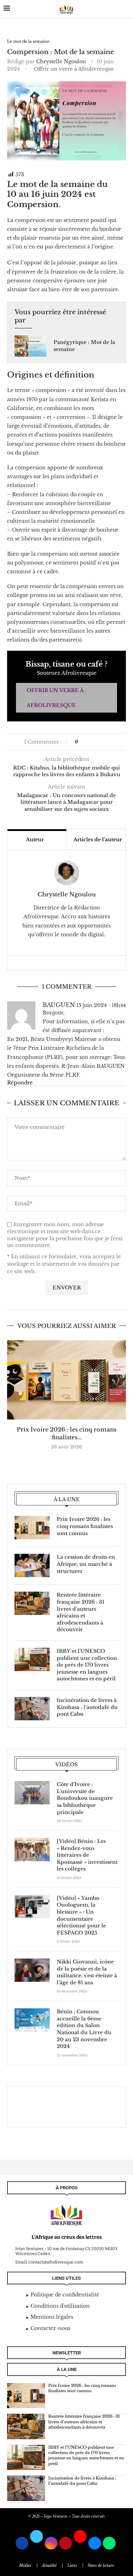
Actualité (49, 2566)
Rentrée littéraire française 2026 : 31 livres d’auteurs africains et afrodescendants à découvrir (81, 1612)
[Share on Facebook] (87, 742)
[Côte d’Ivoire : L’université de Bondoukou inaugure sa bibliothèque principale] (32, 1793)
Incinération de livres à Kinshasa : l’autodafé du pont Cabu (87, 1707)
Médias (25, 2566)
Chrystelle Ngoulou (61, 62)
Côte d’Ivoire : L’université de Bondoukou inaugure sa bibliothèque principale (85, 1798)
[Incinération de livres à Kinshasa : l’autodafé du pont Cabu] (32, 1709)
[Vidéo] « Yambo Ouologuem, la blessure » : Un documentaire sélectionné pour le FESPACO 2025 (81, 1915)
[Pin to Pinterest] (98, 742)
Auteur (35, 839)
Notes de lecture (101, 2566)
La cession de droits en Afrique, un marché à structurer (86, 1564)
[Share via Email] (105, 742)
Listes (72, 2566)
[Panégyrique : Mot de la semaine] (31, 346)
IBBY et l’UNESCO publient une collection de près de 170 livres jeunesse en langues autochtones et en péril (87, 1665)
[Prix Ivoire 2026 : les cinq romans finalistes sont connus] (66, 1380)
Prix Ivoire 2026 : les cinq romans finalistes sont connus (85, 1526)
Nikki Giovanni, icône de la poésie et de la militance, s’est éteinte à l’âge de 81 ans (87, 1972)
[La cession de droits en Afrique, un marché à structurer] (32, 1565)
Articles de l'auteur (98, 839)
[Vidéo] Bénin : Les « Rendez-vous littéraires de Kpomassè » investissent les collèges (87, 1855)
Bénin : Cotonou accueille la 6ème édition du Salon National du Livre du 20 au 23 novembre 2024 (84, 2029)
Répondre (20, 1083)
